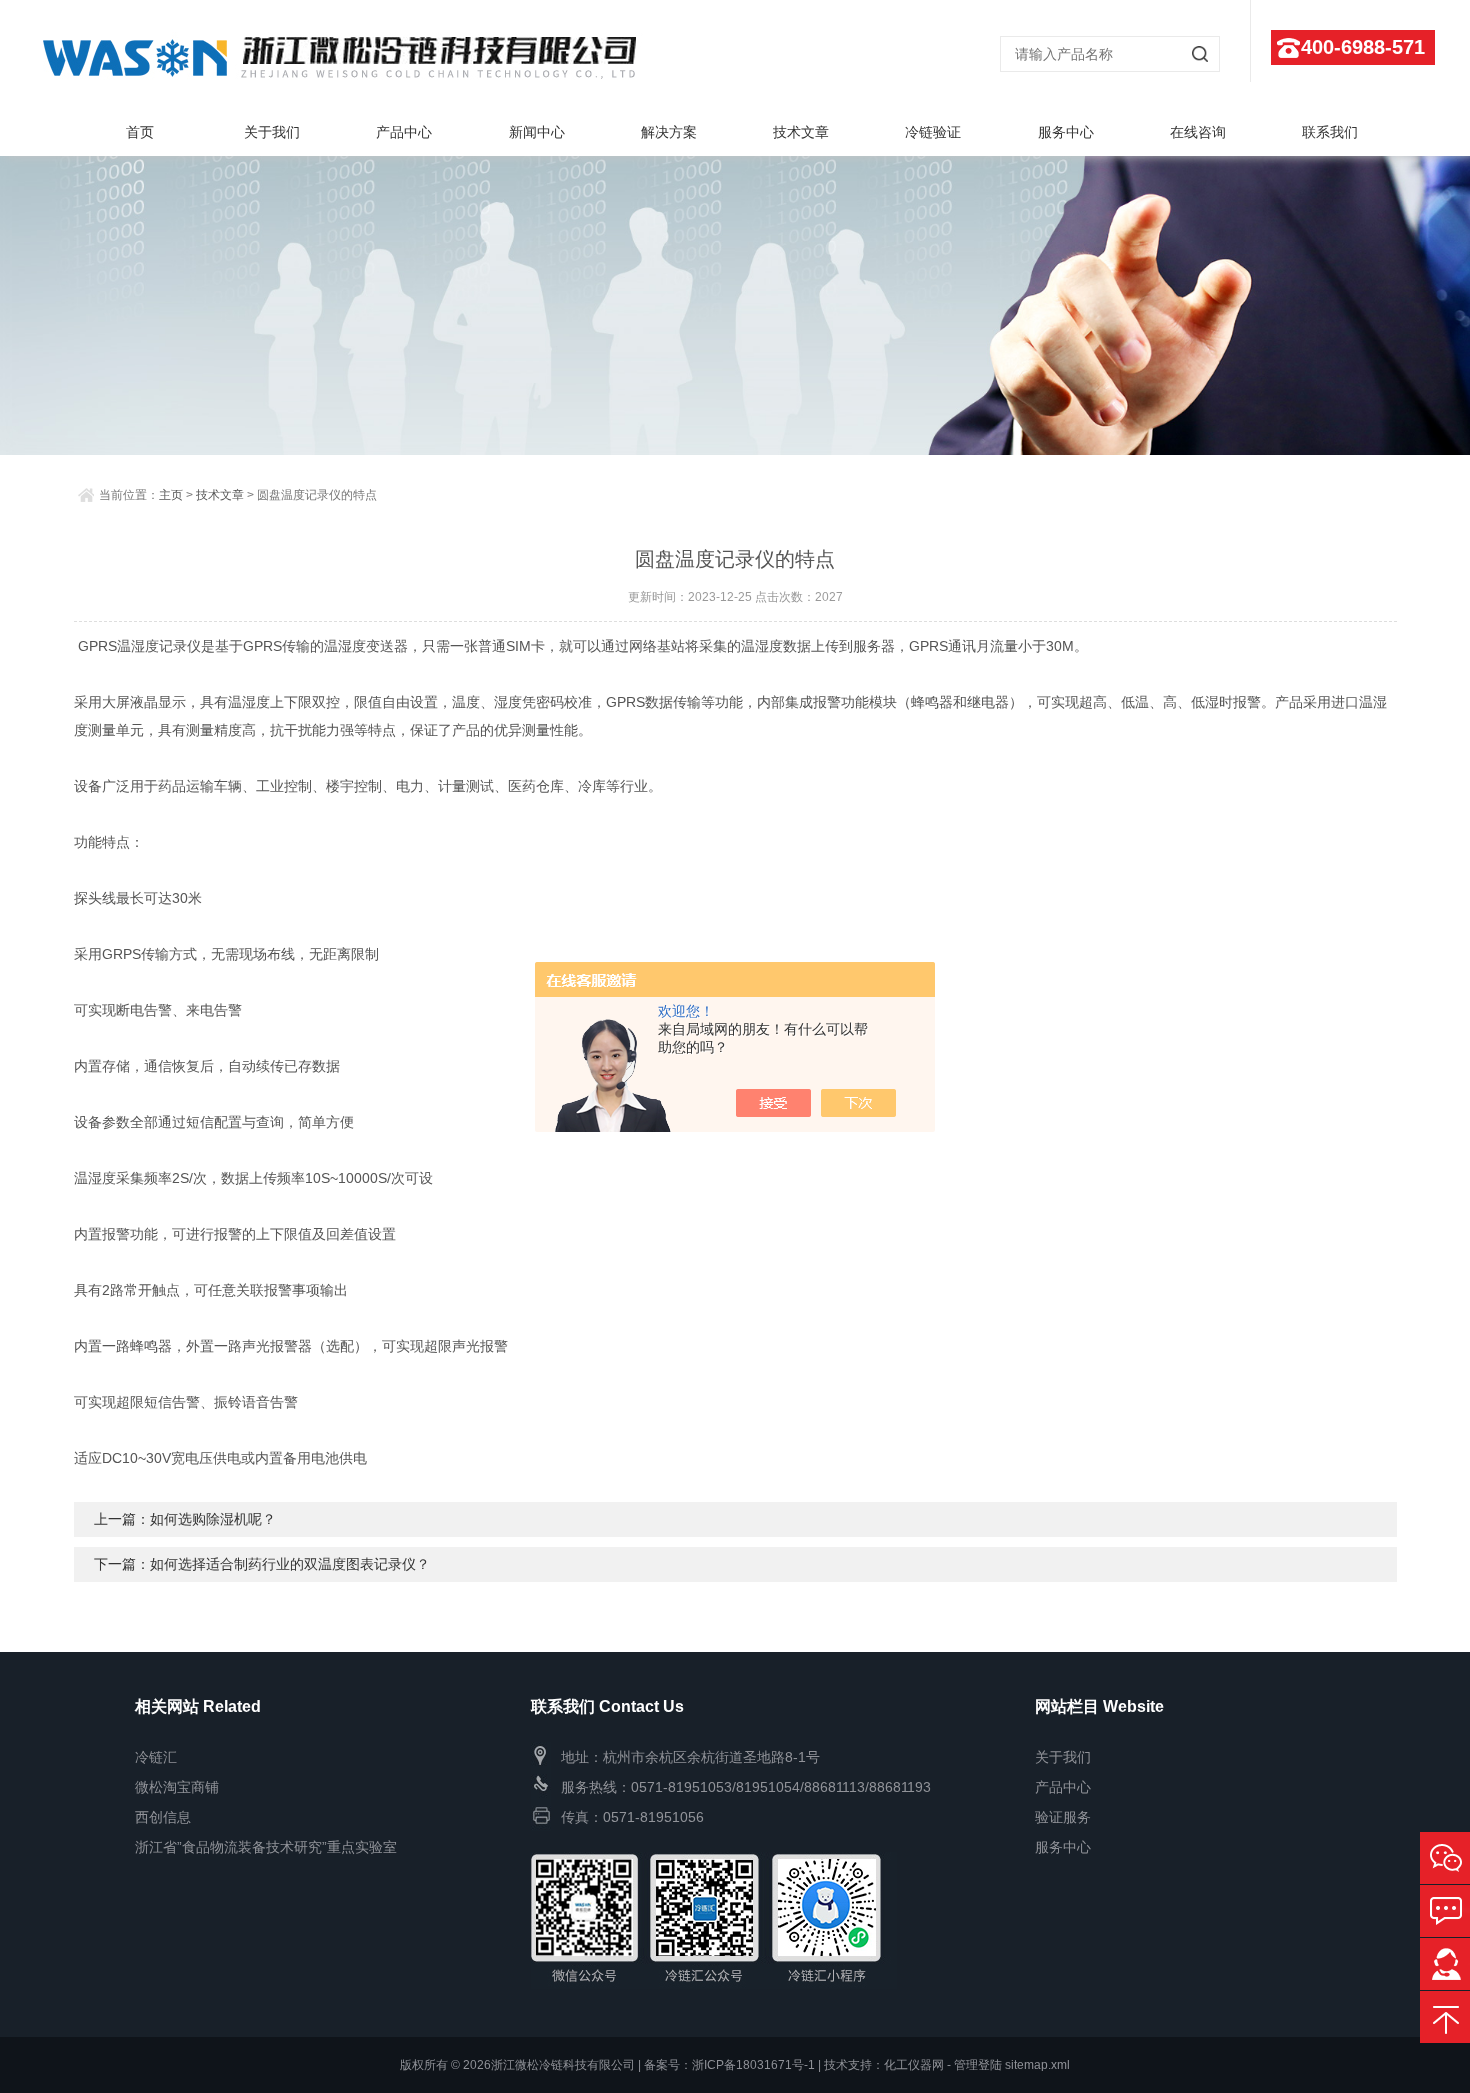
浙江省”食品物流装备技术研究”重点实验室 (266, 1847)
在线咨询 (1198, 132)
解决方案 (669, 132)
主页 (171, 495)
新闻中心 (537, 132)
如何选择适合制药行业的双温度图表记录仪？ (290, 1564)
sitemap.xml (1037, 2065)
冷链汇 (156, 1757)
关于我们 (272, 132)
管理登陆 (978, 2065)
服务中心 (1066, 132)
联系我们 (1330, 132)
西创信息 (163, 1817)
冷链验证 (933, 132)
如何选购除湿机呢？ (213, 1519)
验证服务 (1063, 1817)
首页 (140, 132)
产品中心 (404, 132)
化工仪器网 (914, 2065)
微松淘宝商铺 (177, 1787)
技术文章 (801, 132)
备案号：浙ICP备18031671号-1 (729, 2065)
